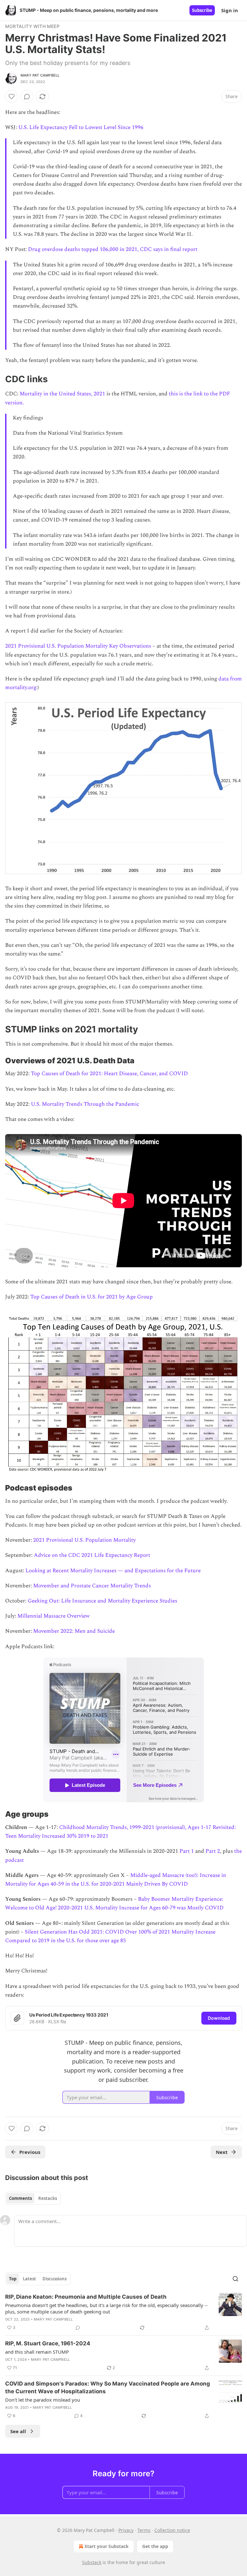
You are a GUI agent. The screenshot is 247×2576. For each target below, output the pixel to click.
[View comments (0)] (27, 97)
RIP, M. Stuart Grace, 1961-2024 (48, 2343)
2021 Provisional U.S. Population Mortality (84, 1540)
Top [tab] (13, 2279)
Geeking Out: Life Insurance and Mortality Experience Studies (102, 1601)
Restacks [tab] (48, 2198)
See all (18, 2431)
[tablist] (33, 2198)
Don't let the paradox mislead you (43, 2400)
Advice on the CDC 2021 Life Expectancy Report (92, 1555)
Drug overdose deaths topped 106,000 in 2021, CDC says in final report (113, 249)
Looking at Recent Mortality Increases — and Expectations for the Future (113, 1571)
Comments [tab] (20, 2198)
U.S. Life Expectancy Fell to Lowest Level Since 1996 (81, 127)
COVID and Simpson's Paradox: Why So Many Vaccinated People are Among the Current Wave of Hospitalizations (108, 2387)
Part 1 (187, 1851)
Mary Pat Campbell (40, 75)
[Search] (235, 2279)
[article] (123, 2312)
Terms (144, 2530)
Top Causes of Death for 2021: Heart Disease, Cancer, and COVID (109, 1074)
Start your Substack (107, 2546)
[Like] (12, 97)
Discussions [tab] (55, 2279)
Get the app (155, 2546)
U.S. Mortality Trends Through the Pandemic (85, 1104)
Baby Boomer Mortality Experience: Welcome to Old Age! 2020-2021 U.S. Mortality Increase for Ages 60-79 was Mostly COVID (114, 1903)
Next (222, 2152)
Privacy (126, 2530)
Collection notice (172, 2530)
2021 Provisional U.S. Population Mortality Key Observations (78, 646)
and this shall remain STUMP (37, 2352)
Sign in (230, 10)
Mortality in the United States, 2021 (62, 394)
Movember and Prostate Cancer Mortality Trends (92, 1586)
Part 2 (213, 1851)
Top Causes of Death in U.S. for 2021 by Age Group (91, 1297)
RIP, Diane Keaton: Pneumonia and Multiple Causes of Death (86, 2297)
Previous (30, 2152)
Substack (92, 2562)
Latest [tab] (29, 2279)
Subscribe (202, 10)
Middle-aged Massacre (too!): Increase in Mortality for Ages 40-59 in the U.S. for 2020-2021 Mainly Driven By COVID (116, 1880)
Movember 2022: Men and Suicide (74, 1631)
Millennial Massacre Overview (54, 1616)
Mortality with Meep (32, 26)
